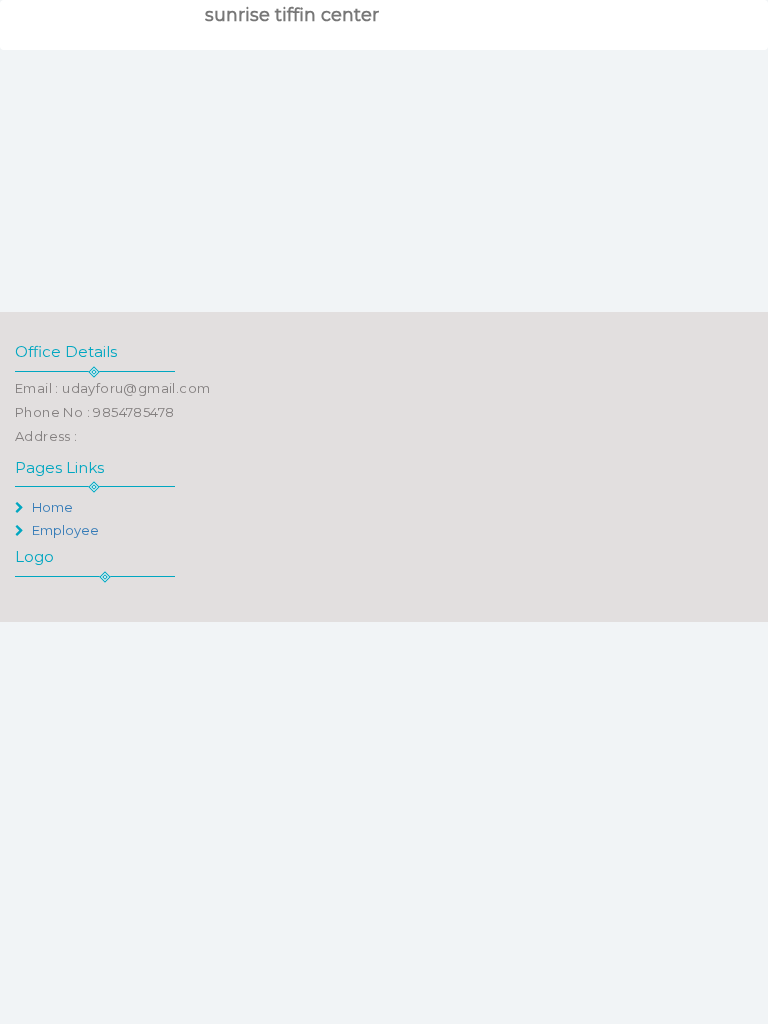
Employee (64, 530)
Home (51, 507)
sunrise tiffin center (292, 15)
